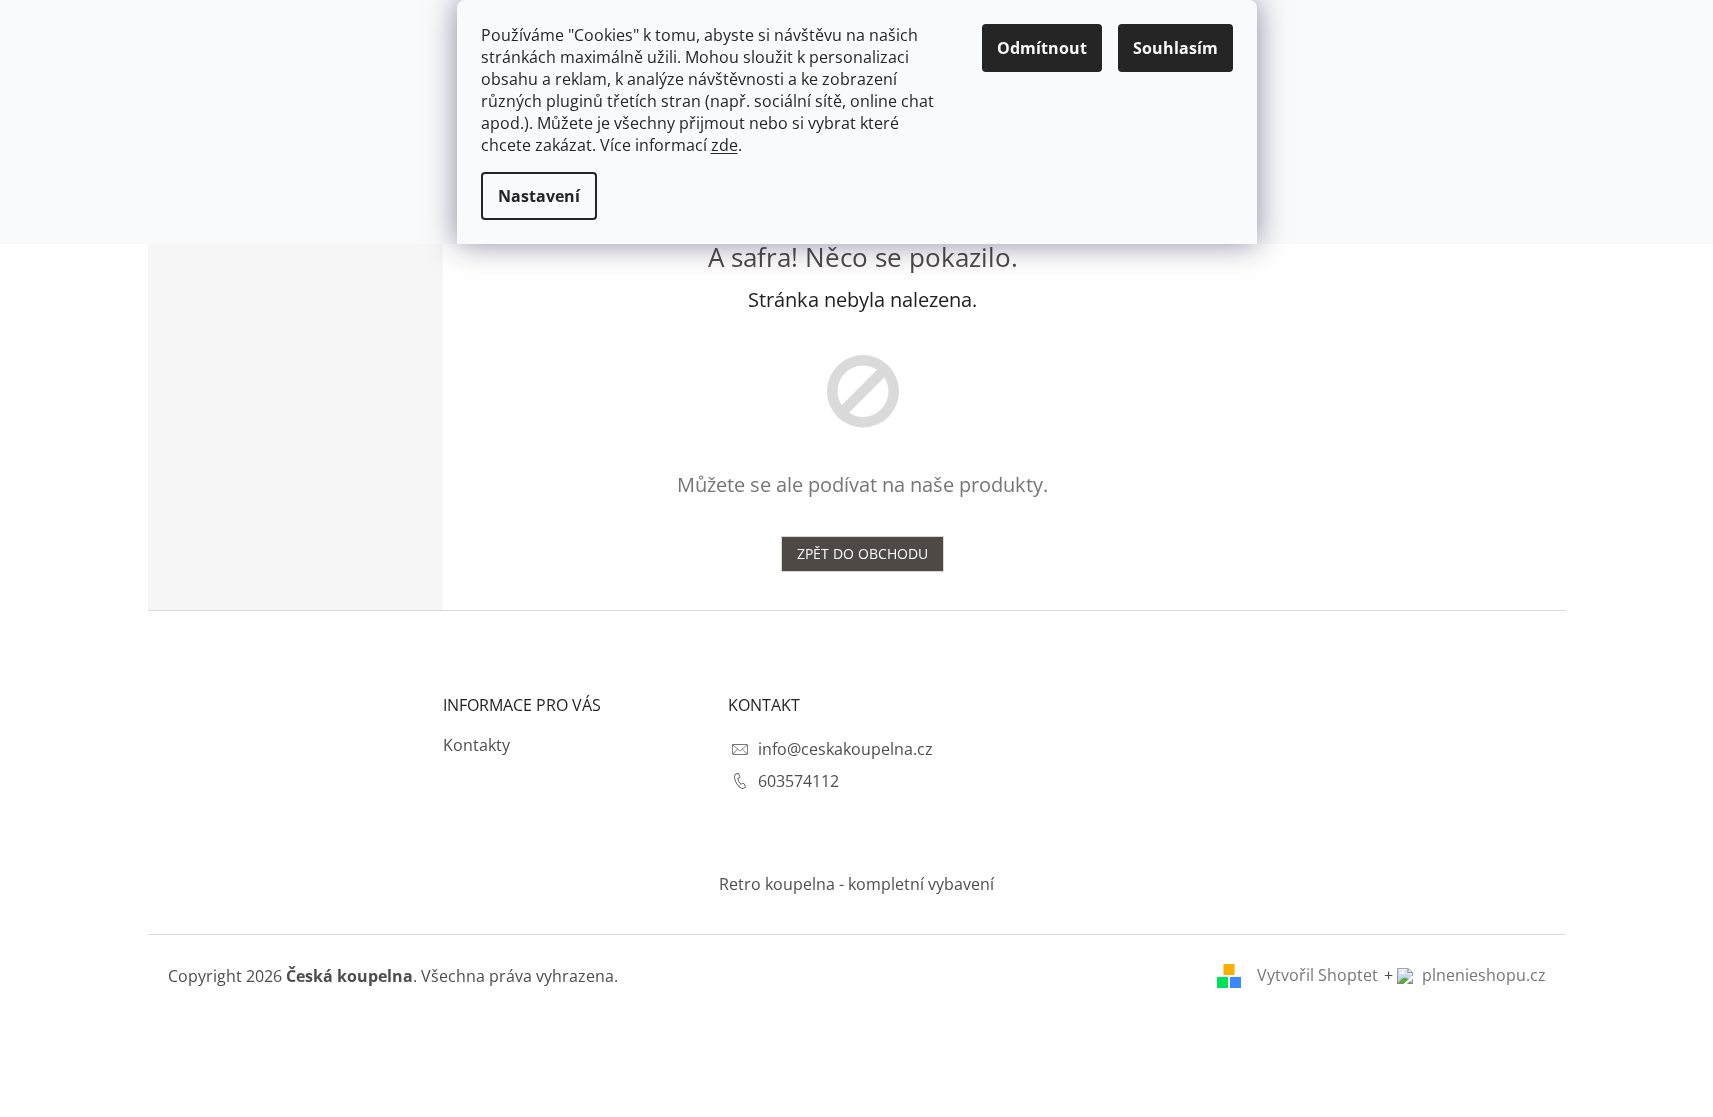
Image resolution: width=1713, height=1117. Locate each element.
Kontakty (476, 745)
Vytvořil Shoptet (1317, 975)
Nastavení (539, 196)
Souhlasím (1175, 48)
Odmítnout (1042, 48)
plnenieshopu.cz (1482, 975)
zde (724, 145)
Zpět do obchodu (862, 553)
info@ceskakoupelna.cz (845, 749)
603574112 (798, 781)
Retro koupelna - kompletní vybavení (856, 884)
